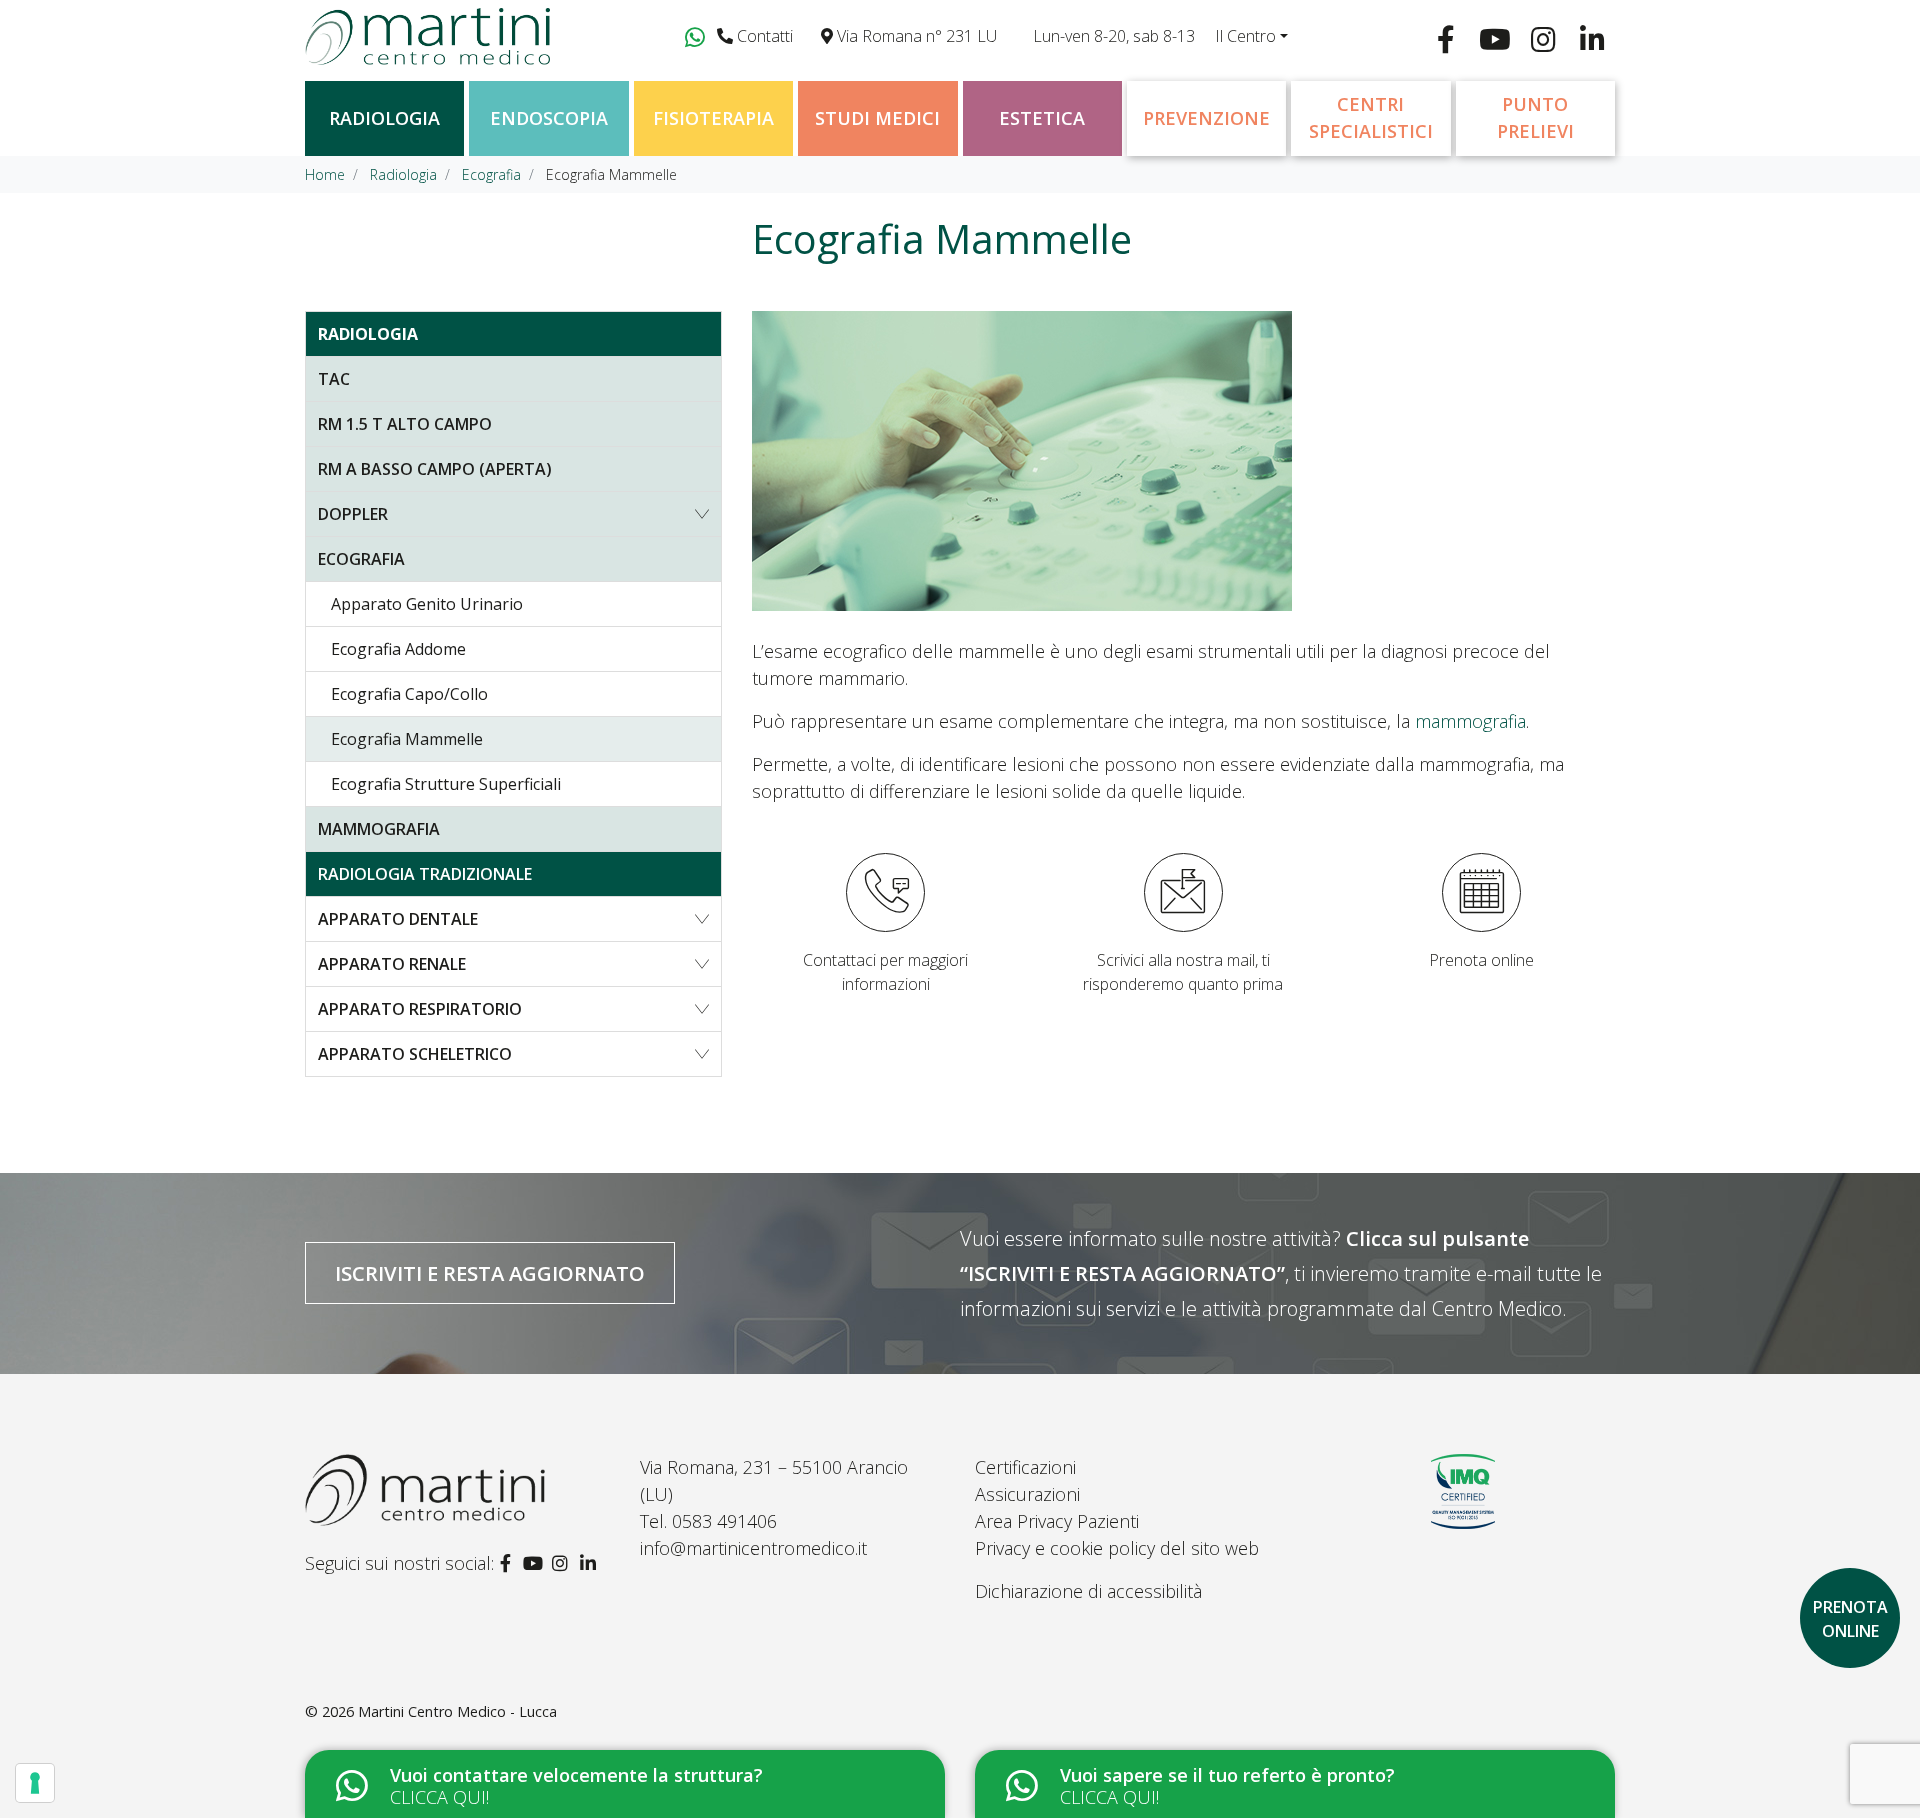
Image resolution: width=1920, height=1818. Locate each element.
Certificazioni (1025, 1467)
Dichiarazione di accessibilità (1088, 1591)
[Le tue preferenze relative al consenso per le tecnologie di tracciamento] (35, 1783)
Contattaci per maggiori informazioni (885, 972)
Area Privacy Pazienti (1057, 1521)
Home (325, 174)
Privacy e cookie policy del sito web (1117, 1548)
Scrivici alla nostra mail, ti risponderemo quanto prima (1183, 972)
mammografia (1470, 721)
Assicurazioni (1027, 1494)
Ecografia (491, 174)
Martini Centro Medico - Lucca (457, 1711)
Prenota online (1481, 960)
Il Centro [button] (1245, 36)
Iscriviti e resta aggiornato (490, 1273)
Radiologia (403, 174)
